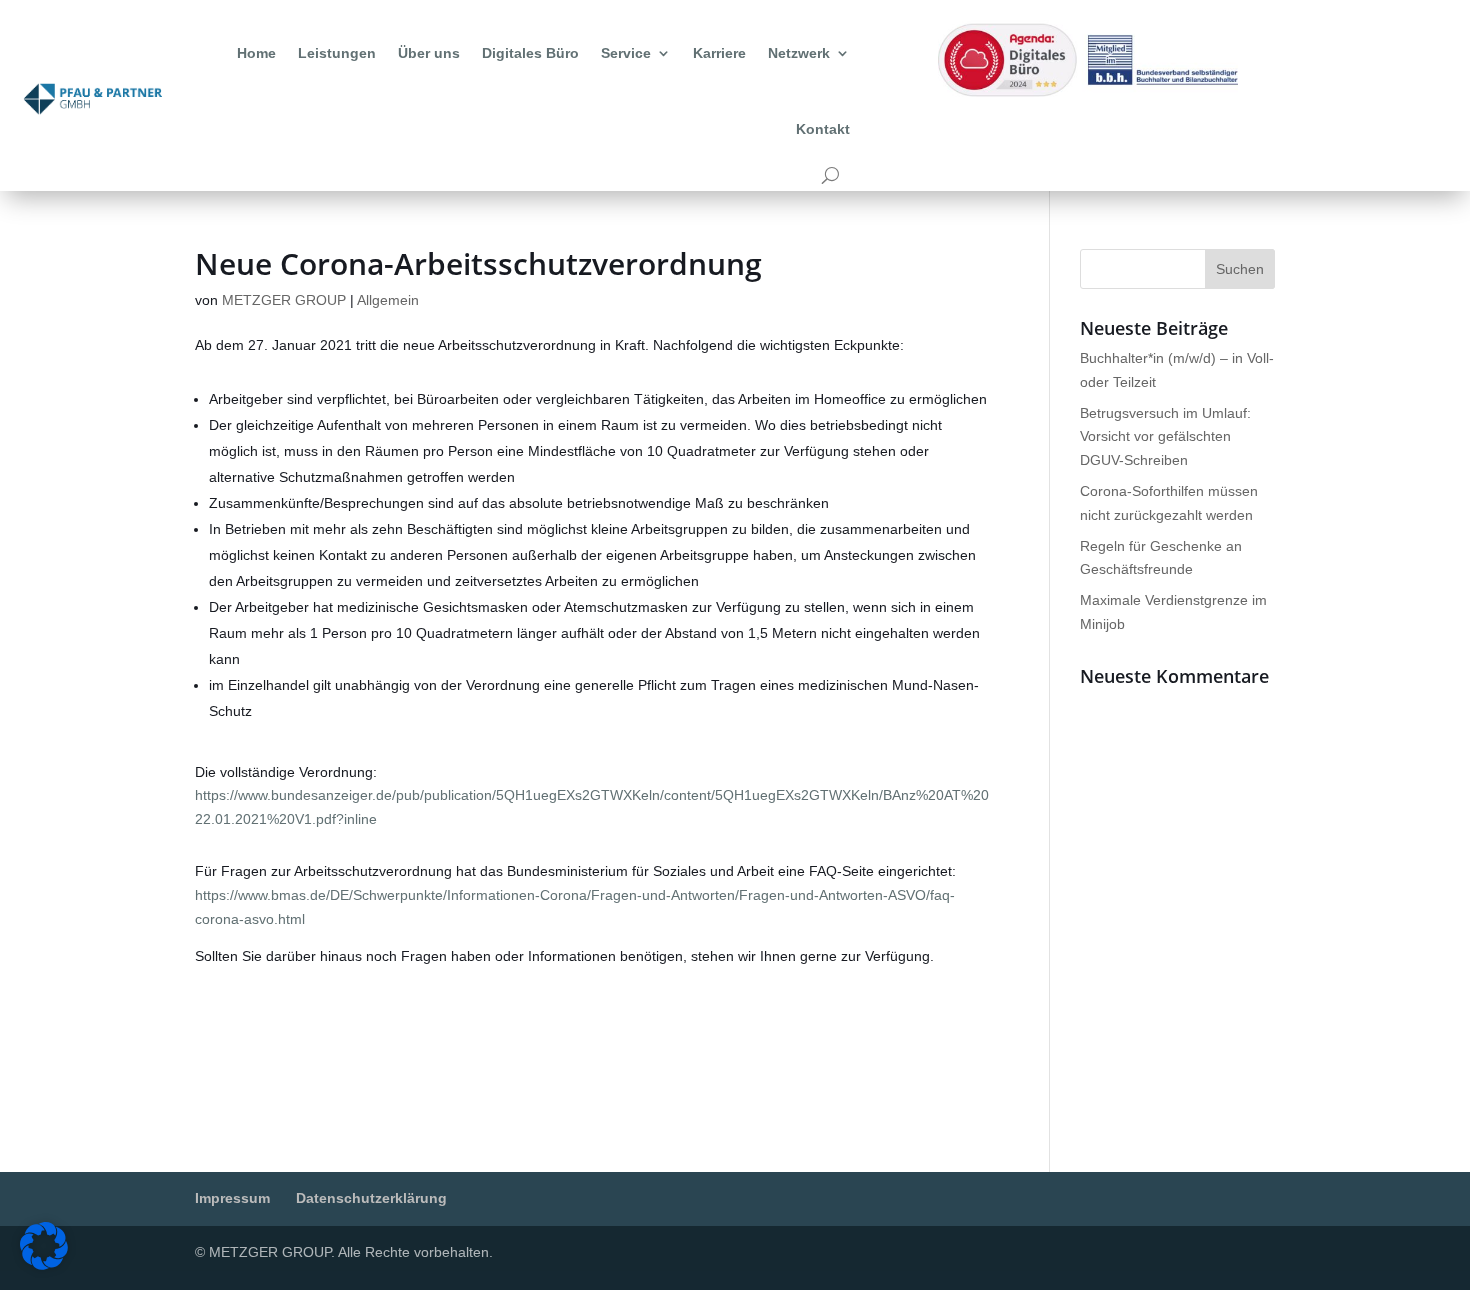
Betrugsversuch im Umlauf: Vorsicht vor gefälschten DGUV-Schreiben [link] (1165, 437)
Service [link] (626, 53)
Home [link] (256, 53)
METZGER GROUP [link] (284, 300)
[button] (1240, 269)
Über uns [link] (429, 53)
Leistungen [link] (337, 53)
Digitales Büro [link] (530, 53)
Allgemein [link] (388, 300)
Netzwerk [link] (799, 53)
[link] (93, 99)
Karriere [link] (719, 53)
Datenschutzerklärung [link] (371, 1198)
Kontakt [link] (823, 129)
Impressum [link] (232, 1198)
